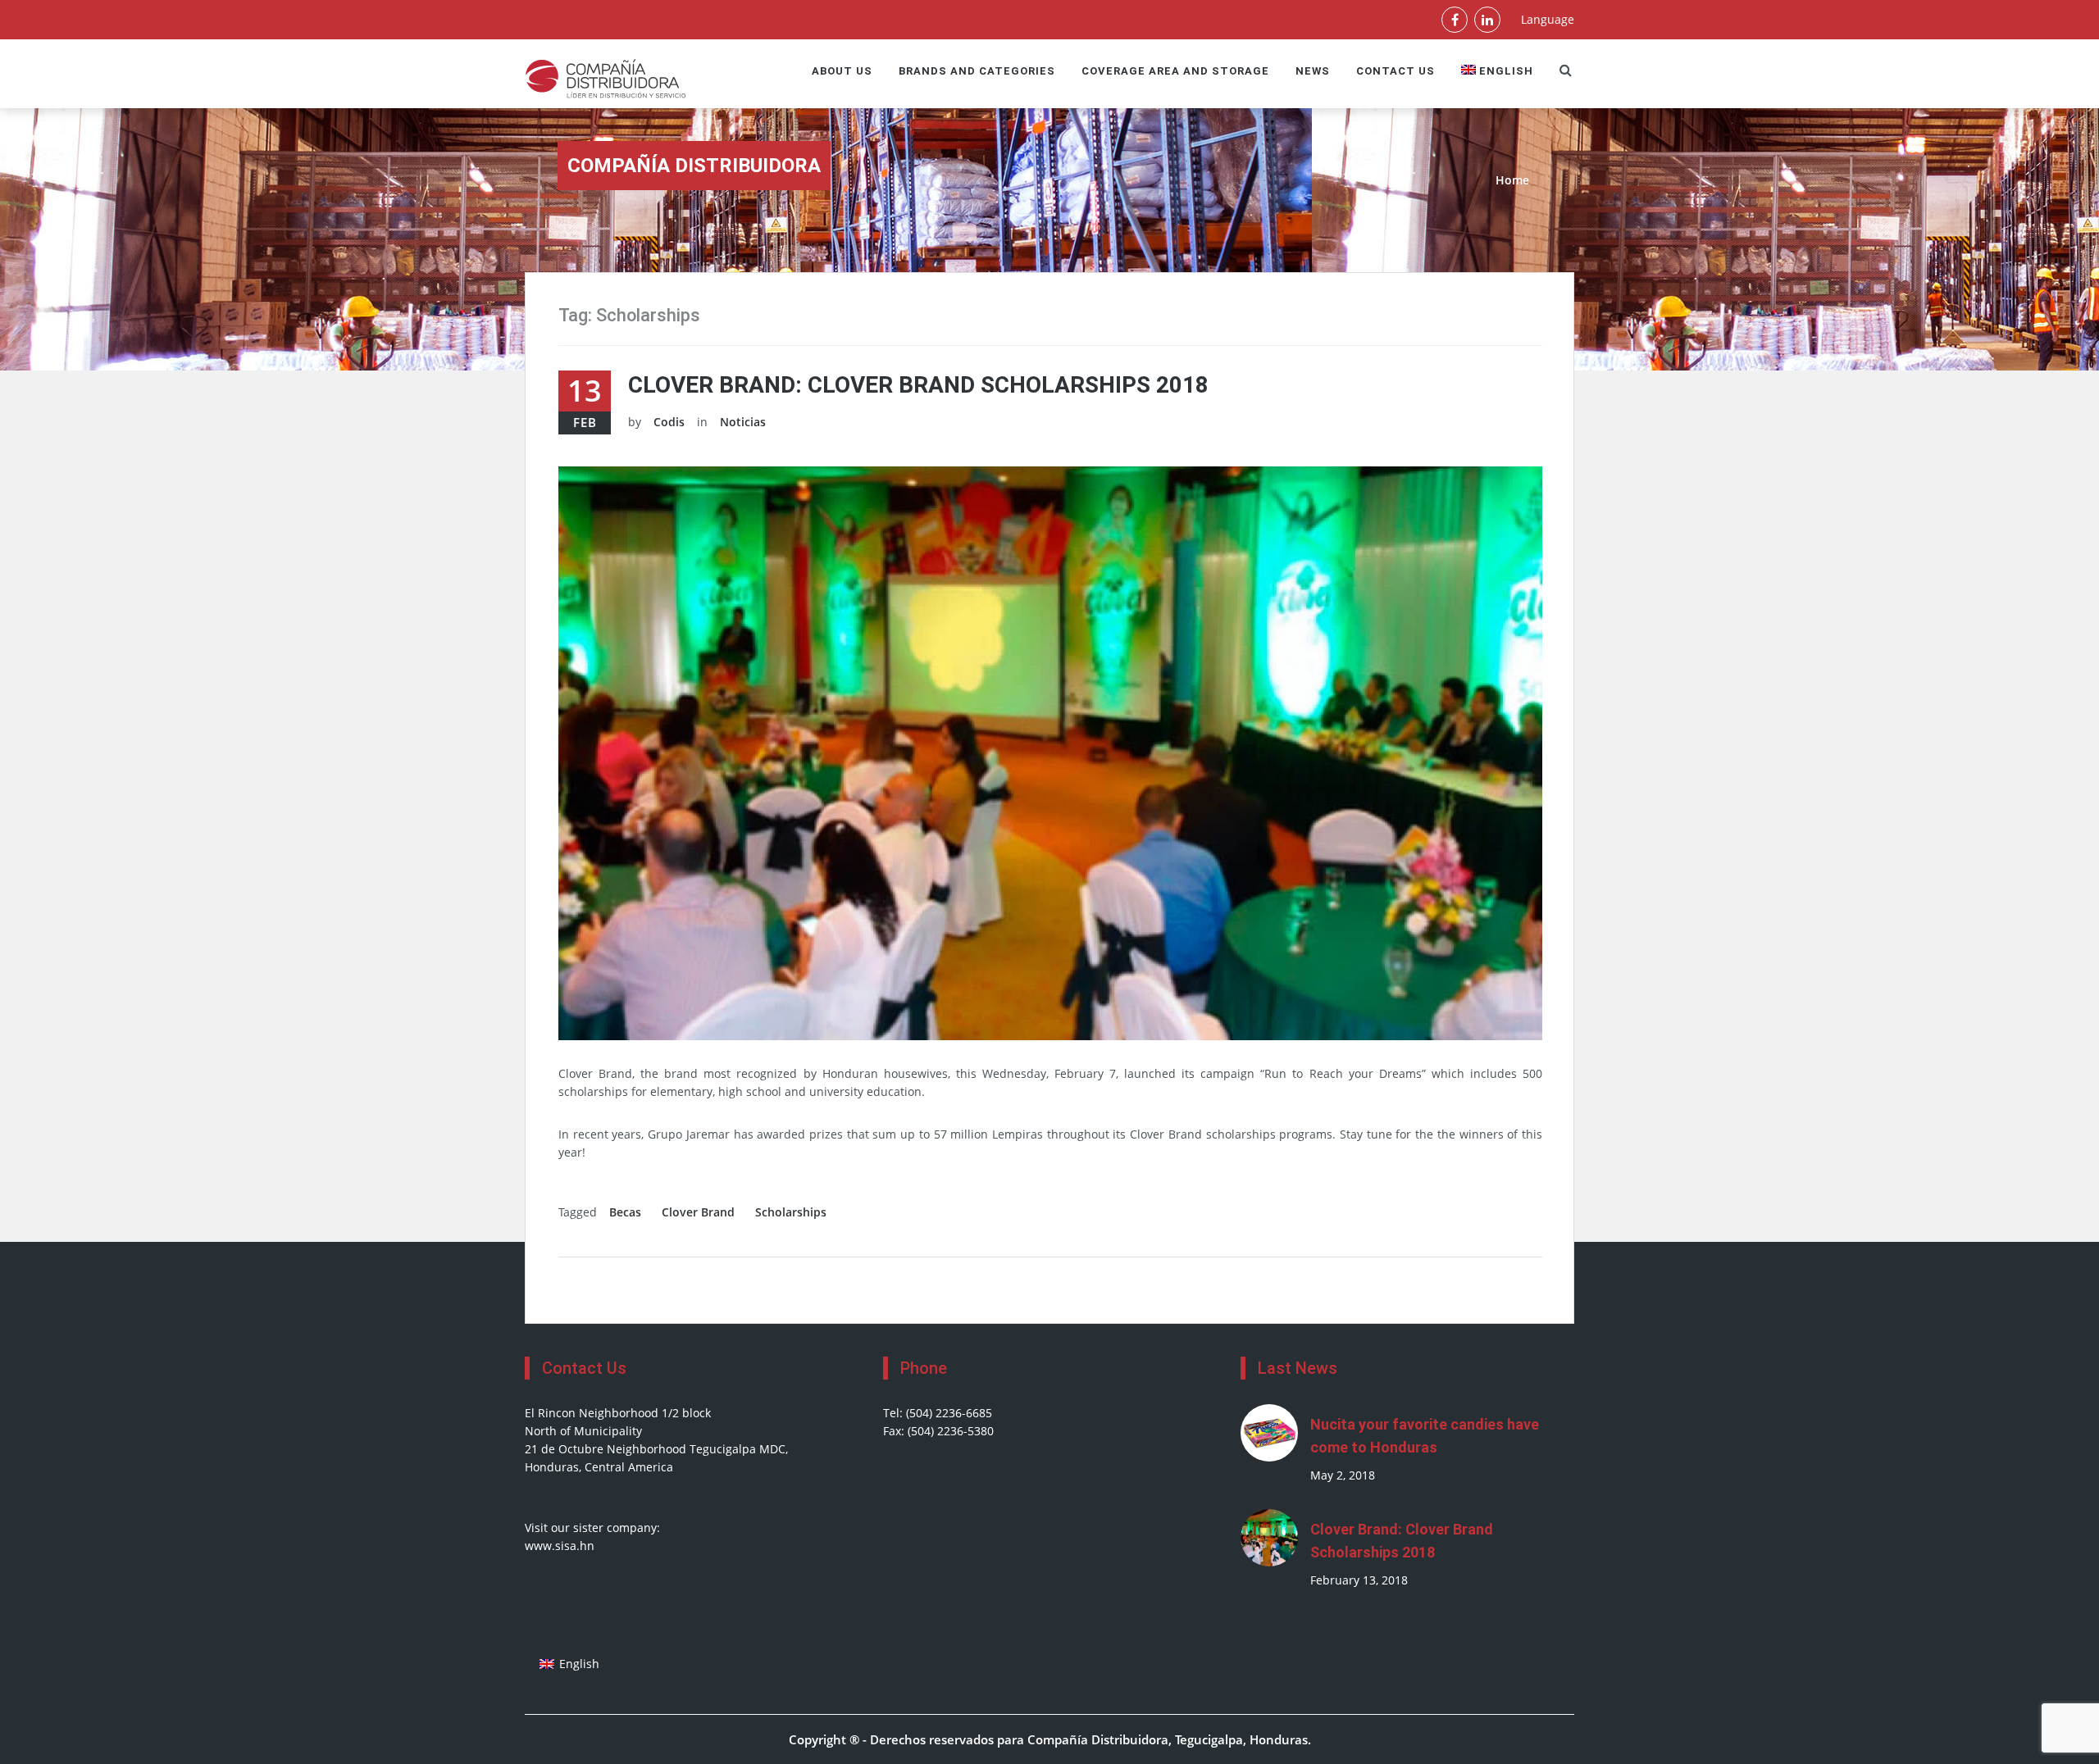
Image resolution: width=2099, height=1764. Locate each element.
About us (842, 71)
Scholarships (791, 1212)
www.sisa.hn (560, 1546)
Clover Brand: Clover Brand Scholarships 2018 (918, 385)
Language (1548, 19)
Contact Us (1396, 71)
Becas (625, 1212)
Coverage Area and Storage (1175, 71)
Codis (669, 422)
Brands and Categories (977, 71)
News (1313, 71)
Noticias (743, 422)
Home (1512, 180)
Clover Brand (698, 1212)
